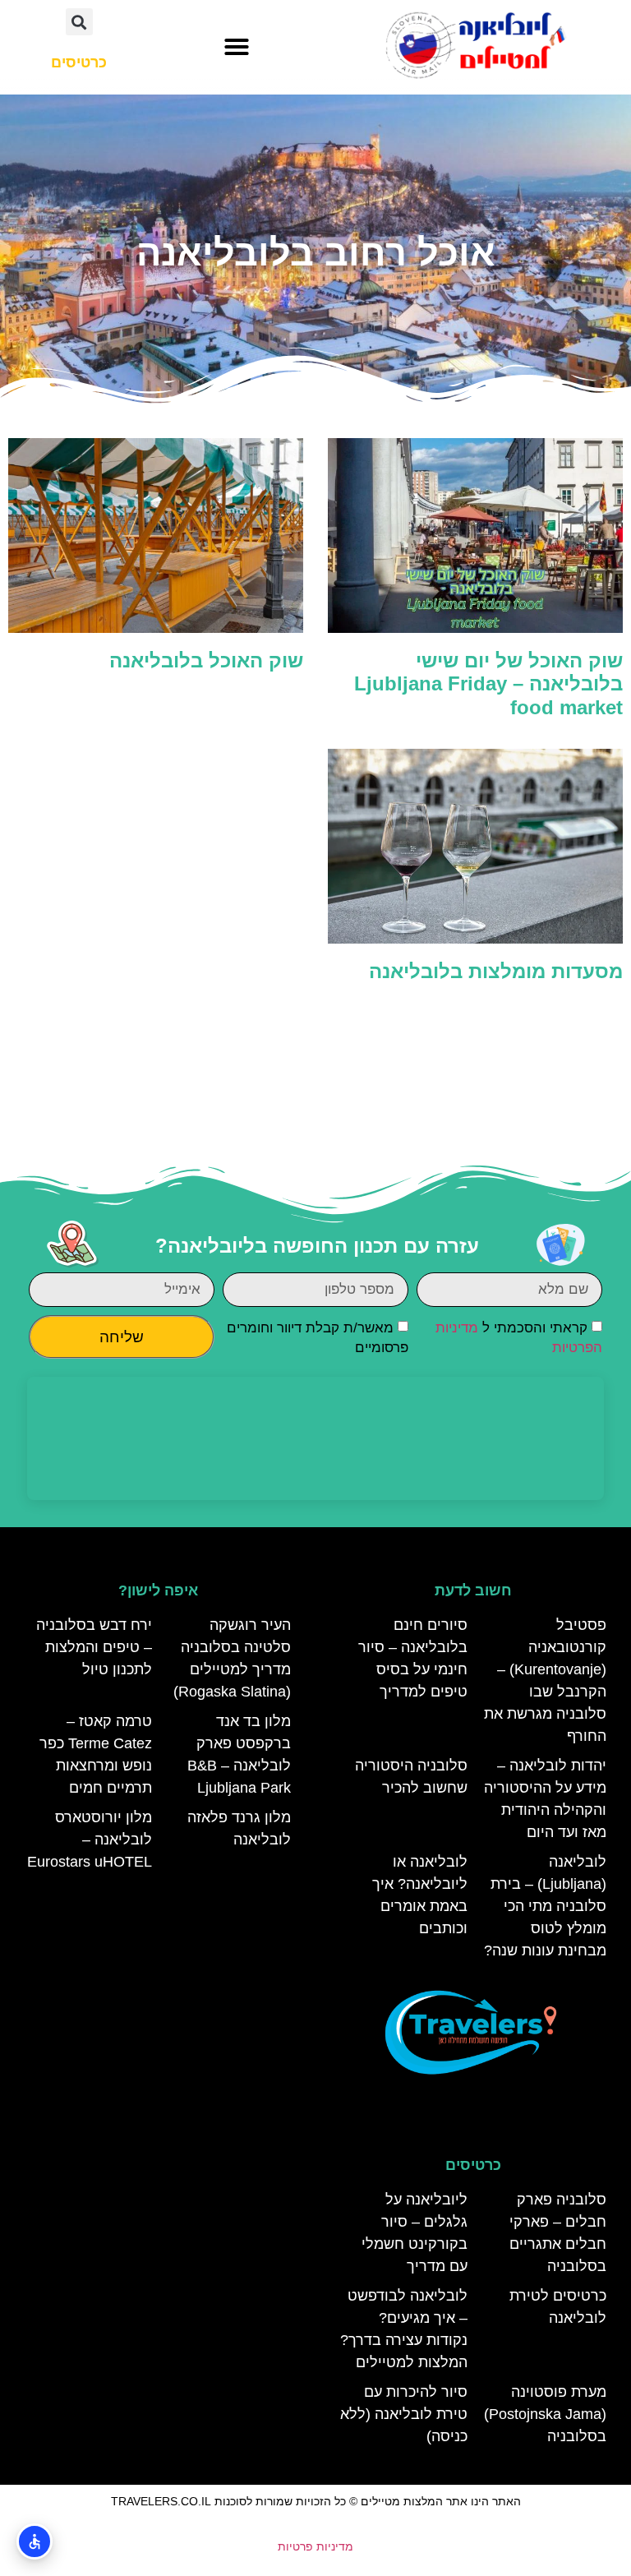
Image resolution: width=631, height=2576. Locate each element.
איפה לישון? (158, 1590)
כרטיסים (473, 2165)
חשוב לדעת (473, 1590)
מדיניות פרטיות (315, 2546)
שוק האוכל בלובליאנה (206, 660)
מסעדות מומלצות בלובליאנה (496, 971)
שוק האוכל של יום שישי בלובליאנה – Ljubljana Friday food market (488, 684)
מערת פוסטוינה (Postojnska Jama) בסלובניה (545, 2414)
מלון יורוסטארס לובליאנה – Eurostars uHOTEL (90, 1840)
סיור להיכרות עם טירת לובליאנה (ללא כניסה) (404, 2414)
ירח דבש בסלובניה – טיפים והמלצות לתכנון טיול (94, 1647)
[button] (237, 47)
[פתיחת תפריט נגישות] (35, 2541)
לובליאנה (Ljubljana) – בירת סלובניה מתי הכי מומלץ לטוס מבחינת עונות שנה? (545, 1906)
